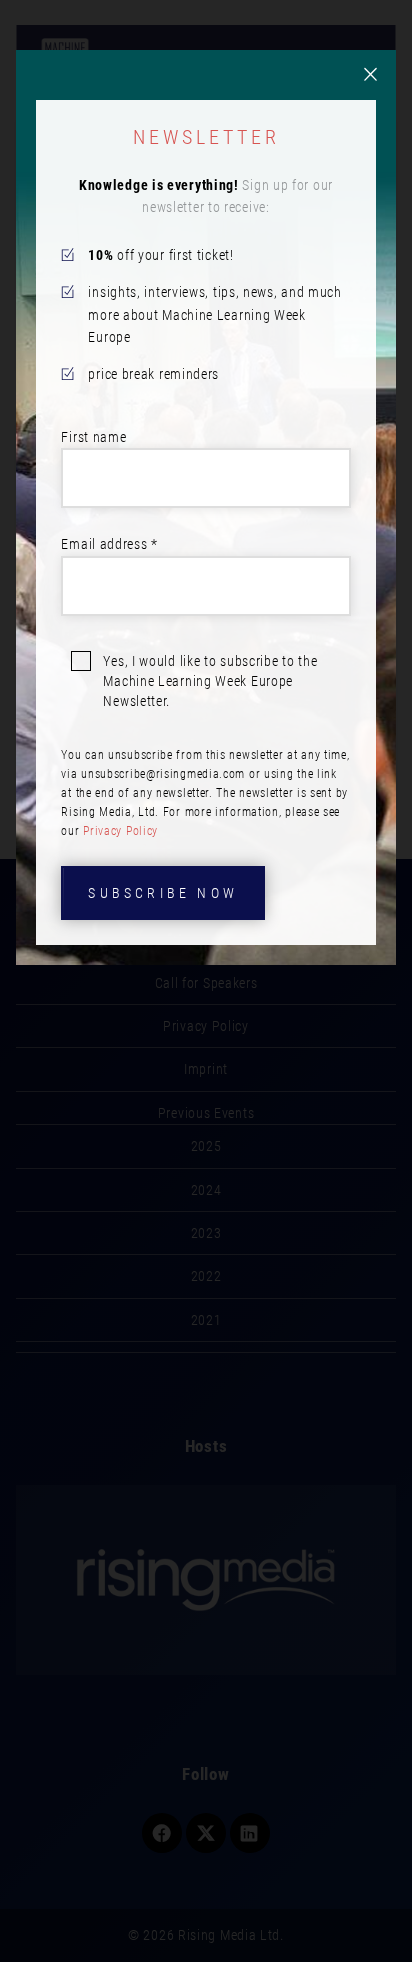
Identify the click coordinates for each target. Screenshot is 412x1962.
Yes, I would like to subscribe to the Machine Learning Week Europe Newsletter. (210, 681)
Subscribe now (163, 893)
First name (93, 437)
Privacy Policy (120, 831)
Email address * (109, 544)
